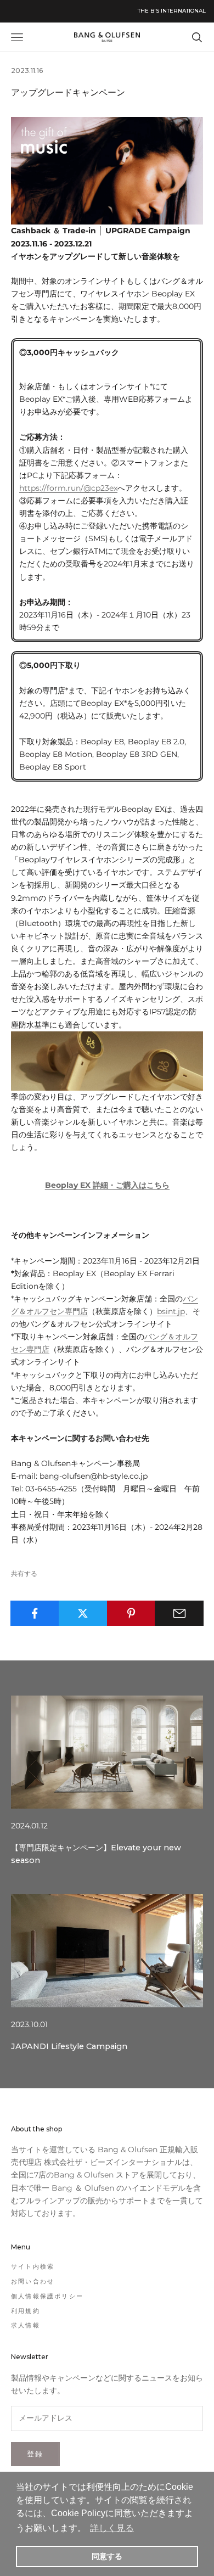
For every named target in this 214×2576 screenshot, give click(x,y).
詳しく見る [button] (112, 2528)
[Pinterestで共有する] (131, 1613)
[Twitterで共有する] (83, 1613)
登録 (35, 2454)
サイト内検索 (33, 2266)
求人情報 (26, 2325)
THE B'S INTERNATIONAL (172, 11)
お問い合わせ (33, 2281)
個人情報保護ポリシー (47, 2296)
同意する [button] (107, 2556)
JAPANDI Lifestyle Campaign (69, 2046)
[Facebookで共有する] (35, 1613)
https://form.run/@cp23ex (68, 488)
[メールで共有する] (179, 1613)
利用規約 (26, 2311)
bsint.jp (171, 1311)
